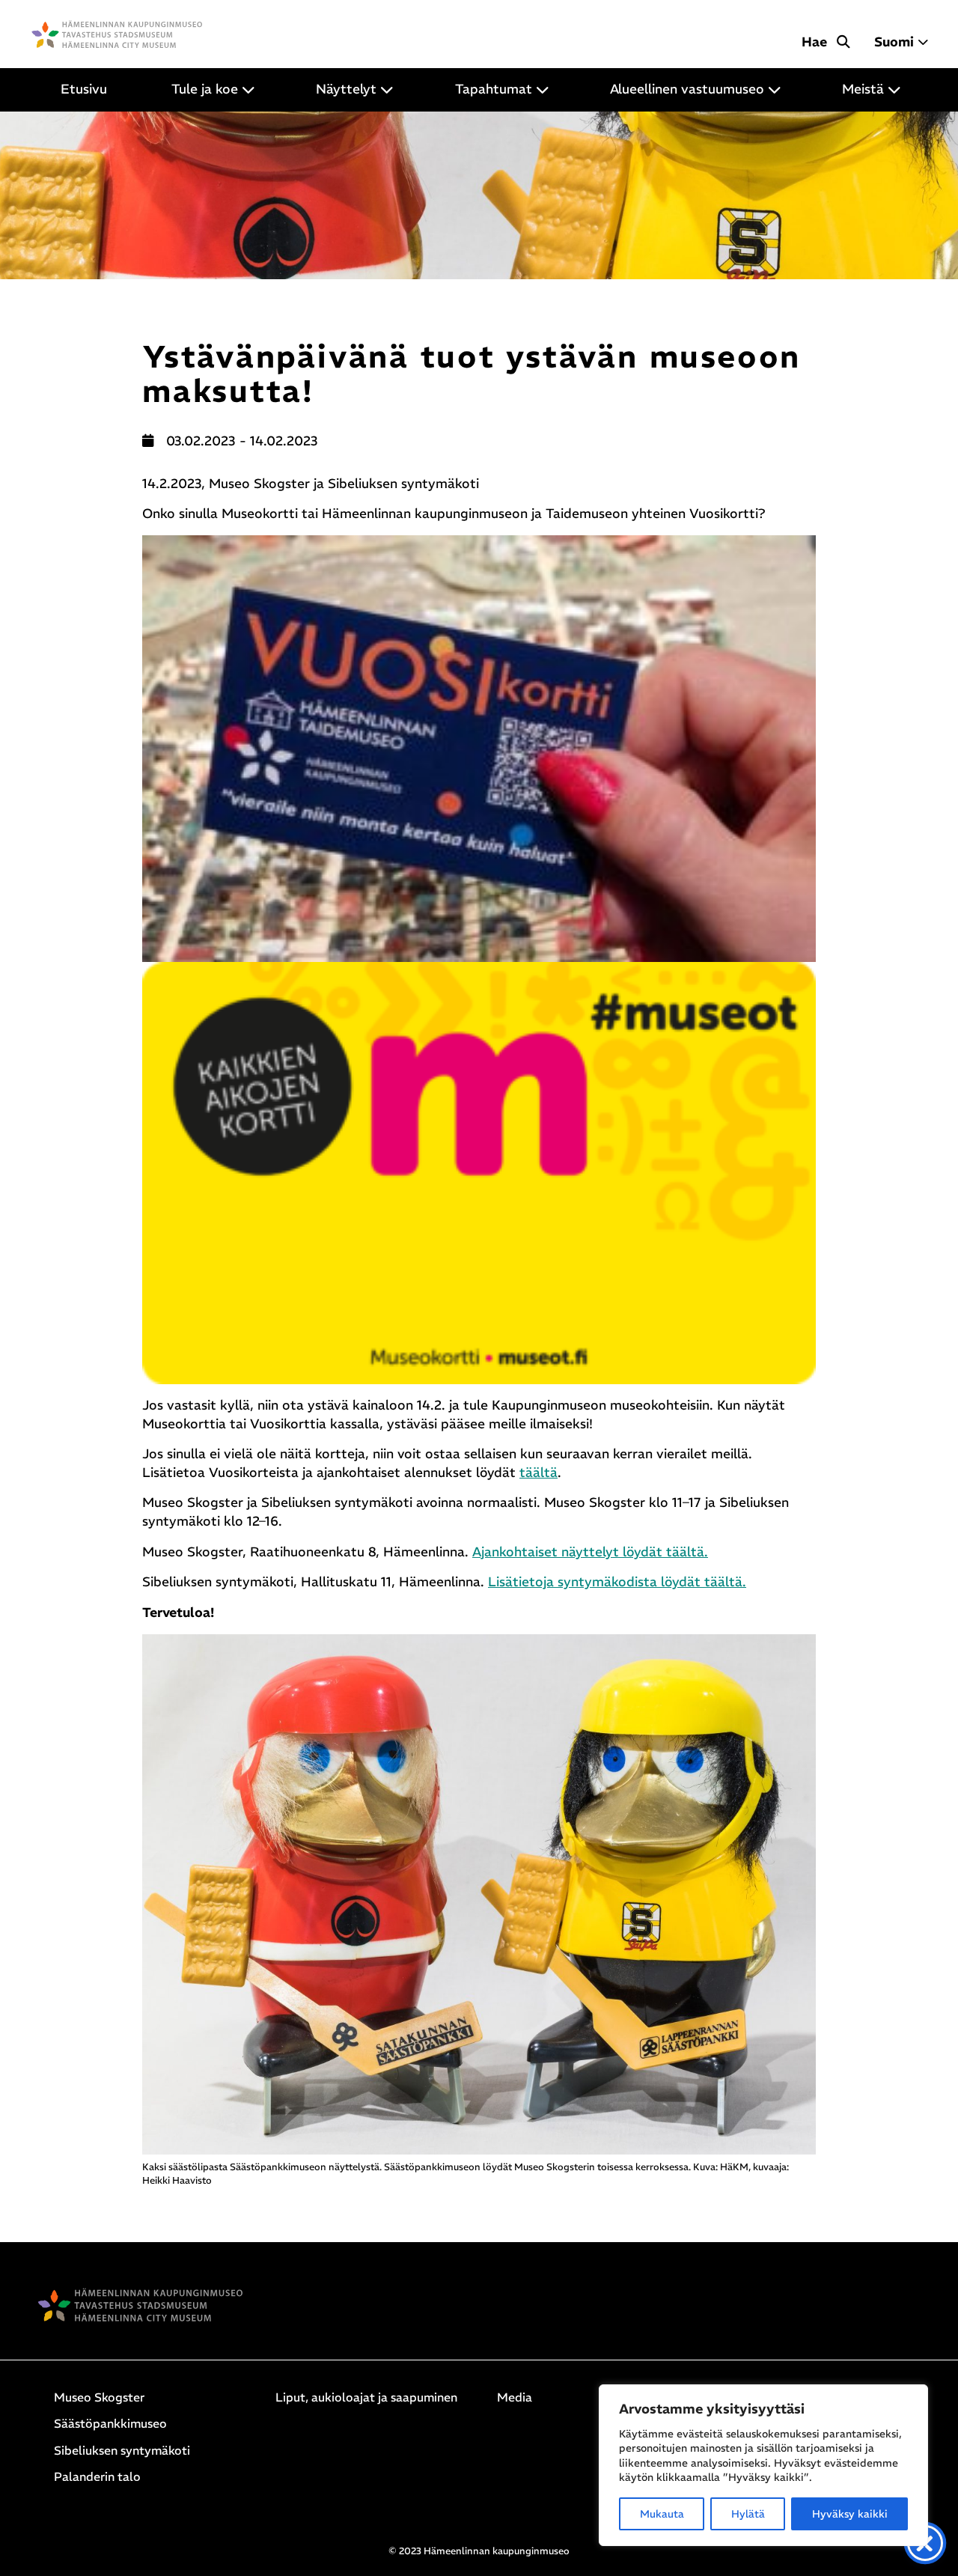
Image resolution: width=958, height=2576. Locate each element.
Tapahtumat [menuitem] (494, 89)
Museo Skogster (99, 2397)
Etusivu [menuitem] (84, 89)
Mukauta (662, 2514)
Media (515, 2397)
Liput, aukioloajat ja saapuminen (366, 2397)
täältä (539, 1473)
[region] (763, 2465)
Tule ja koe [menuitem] (205, 89)
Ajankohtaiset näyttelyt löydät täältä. (590, 1552)
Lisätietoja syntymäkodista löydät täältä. (617, 1582)
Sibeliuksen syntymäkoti (122, 2450)
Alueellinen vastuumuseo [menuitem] (687, 89)
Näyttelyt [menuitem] (346, 89)
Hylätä (748, 2514)
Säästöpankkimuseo (110, 2423)
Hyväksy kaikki (850, 2514)
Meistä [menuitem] (863, 89)
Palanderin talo (97, 2476)
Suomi (894, 42)
